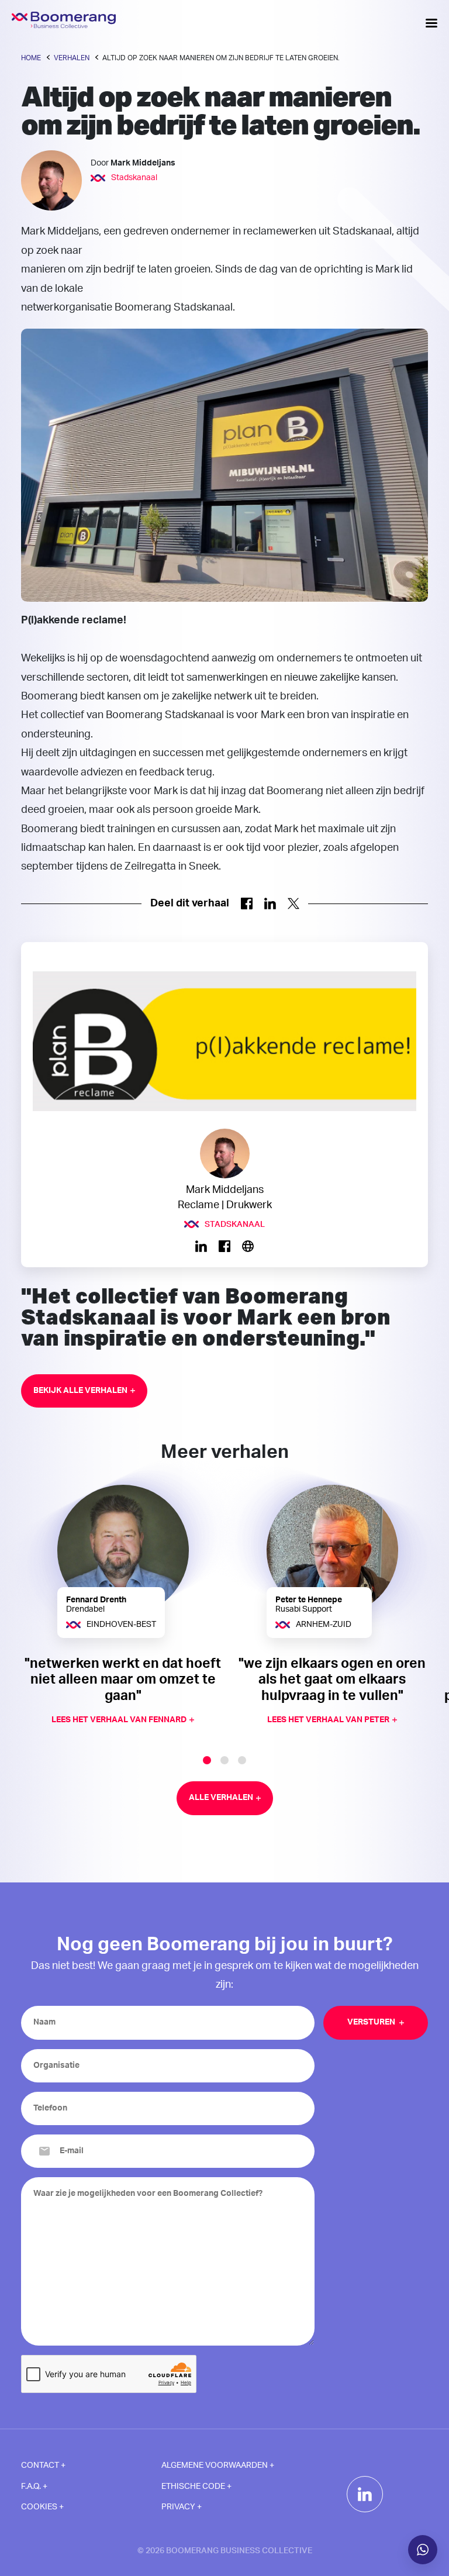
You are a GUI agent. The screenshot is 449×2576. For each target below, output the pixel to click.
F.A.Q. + (34, 2487)
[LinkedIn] (365, 2494)
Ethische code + (196, 2487)
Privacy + (182, 2507)
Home (31, 58)
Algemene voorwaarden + (218, 2465)
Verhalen (72, 58)
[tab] (207, 1760)
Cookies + (42, 2507)
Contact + (43, 2465)
